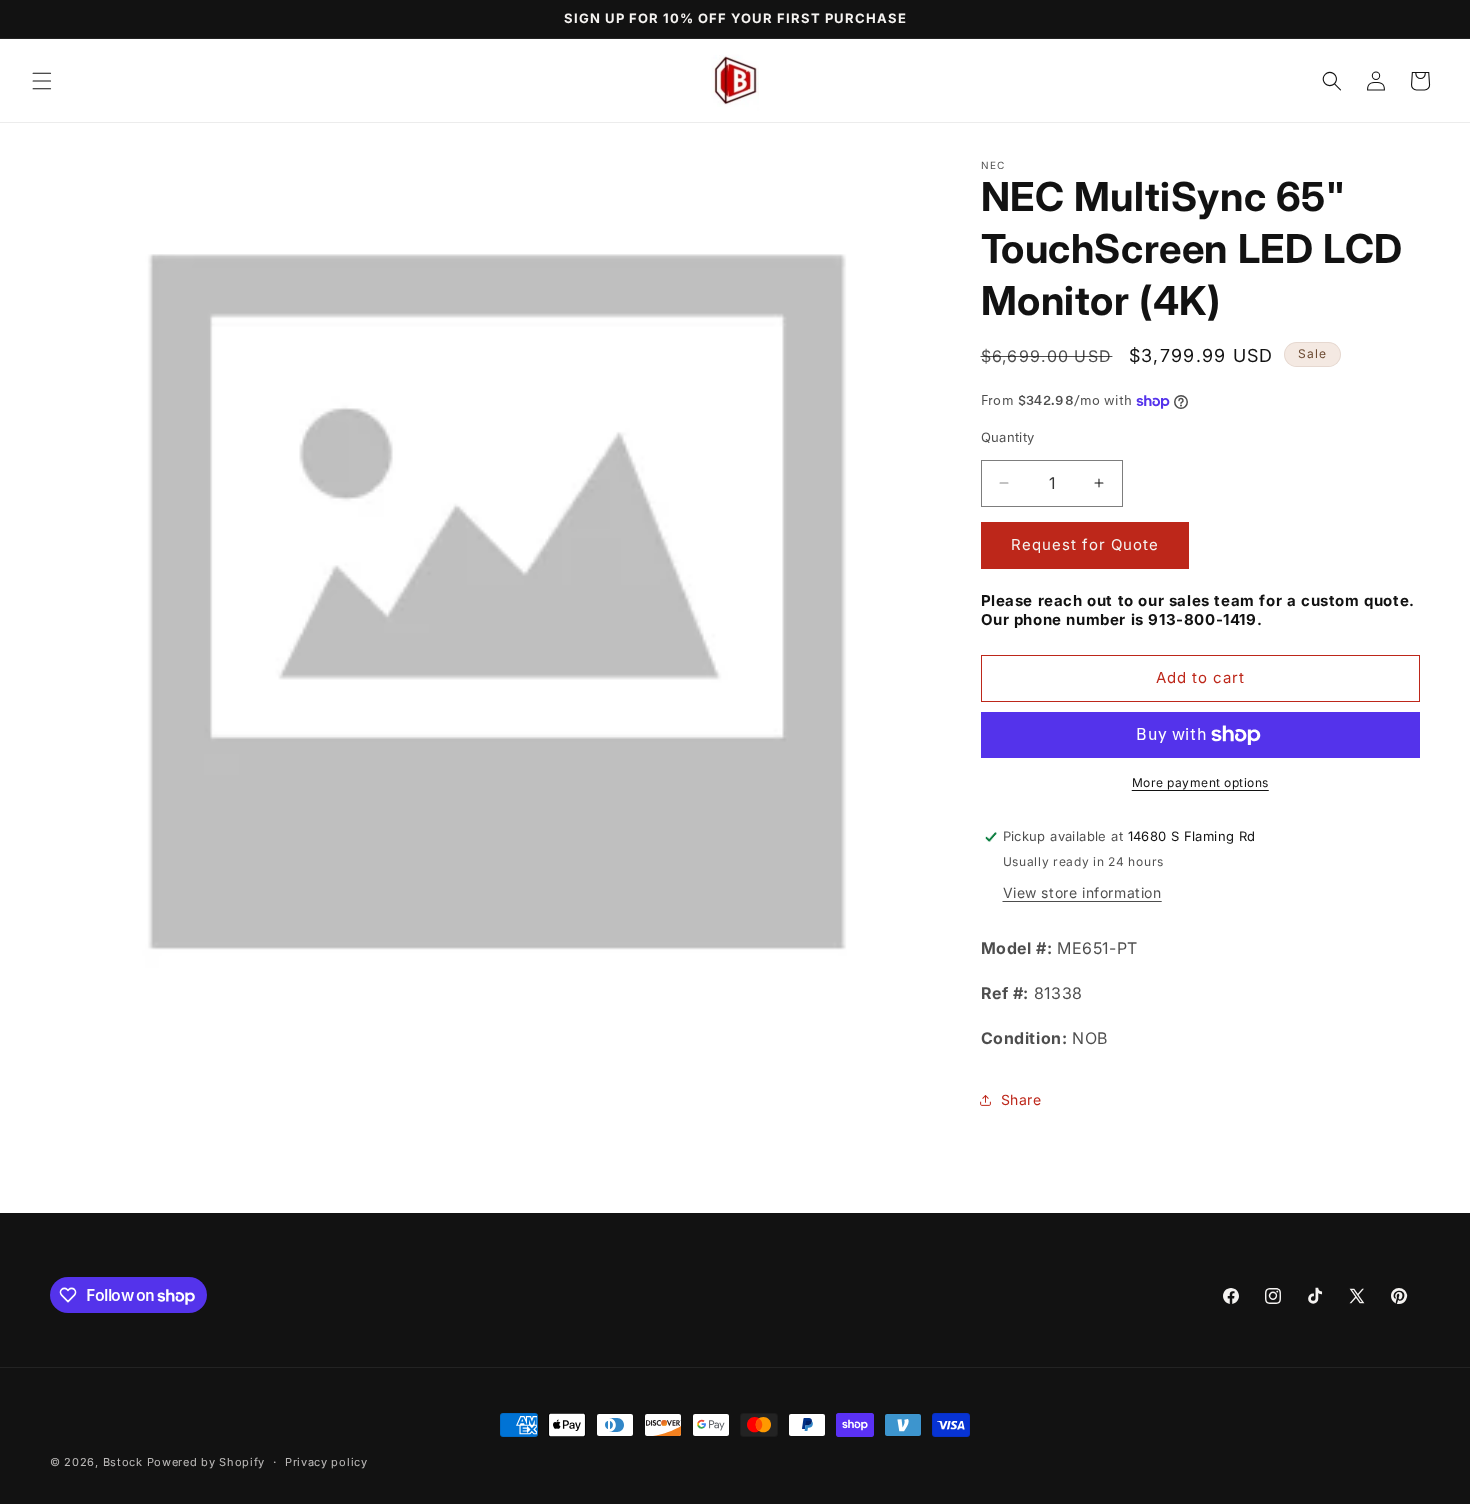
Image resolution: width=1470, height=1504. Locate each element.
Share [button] (1021, 1099)
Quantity (1008, 437)
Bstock (123, 1462)
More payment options (1200, 782)
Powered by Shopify (206, 1462)
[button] (42, 81)
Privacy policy (326, 1462)
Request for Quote (1085, 544)
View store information (1082, 892)
